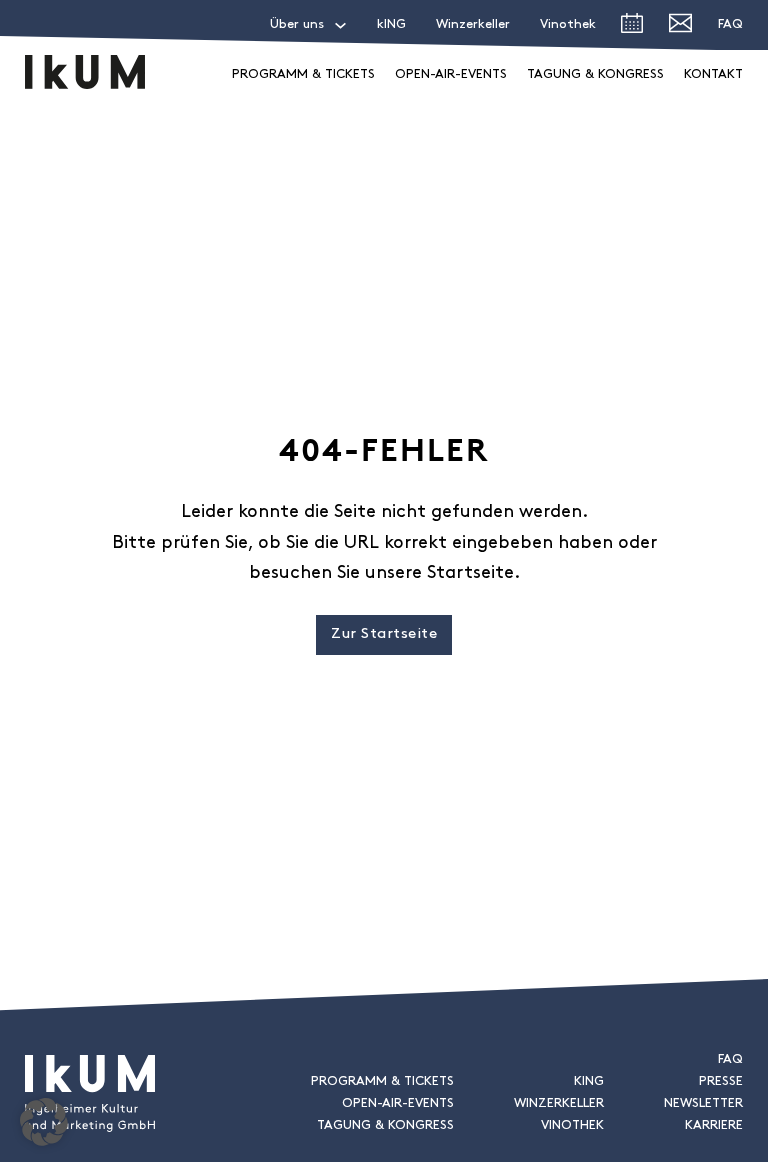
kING (391, 24)
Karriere (714, 1125)
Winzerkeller (473, 24)
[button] (44, 1122)
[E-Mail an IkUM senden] (680, 27)
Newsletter (703, 1103)
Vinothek (568, 24)
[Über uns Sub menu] (340, 25)
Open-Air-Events (451, 74)
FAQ (730, 24)
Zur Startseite (384, 634)
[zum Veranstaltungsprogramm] (632, 28)
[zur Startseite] (85, 72)
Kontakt (713, 74)
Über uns (297, 24)
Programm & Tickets (303, 74)
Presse (721, 1081)
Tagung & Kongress (595, 74)
